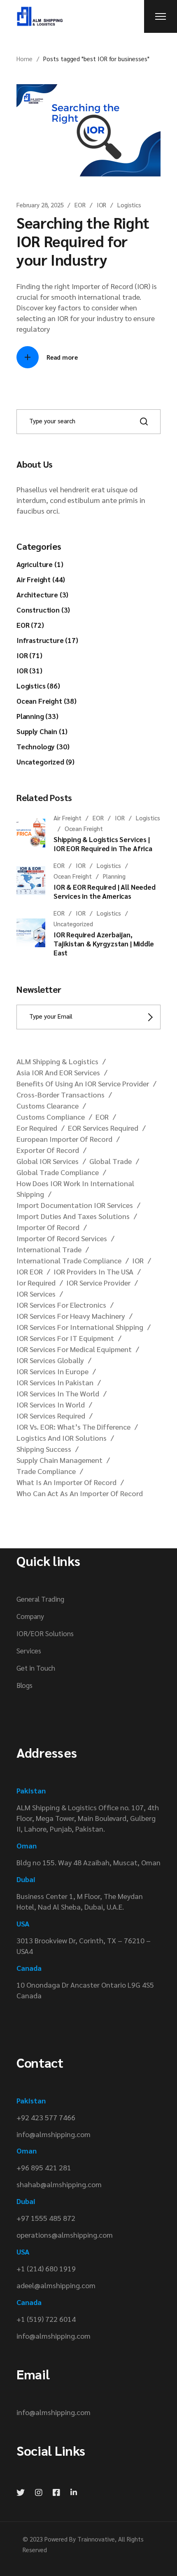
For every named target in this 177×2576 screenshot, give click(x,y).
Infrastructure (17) (47, 640)
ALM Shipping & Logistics (57, 1061)
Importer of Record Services (62, 1238)
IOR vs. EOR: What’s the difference (73, 1427)
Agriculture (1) (40, 564)
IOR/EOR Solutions (45, 1633)
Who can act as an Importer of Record (80, 1493)
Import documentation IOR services (75, 1205)
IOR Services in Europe (52, 1371)
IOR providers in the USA (93, 1271)
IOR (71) (29, 655)
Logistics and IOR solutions (62, 1438)
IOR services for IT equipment (65, 1338)
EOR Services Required (103, 1128)
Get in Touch (36, 1668)
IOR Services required (51, 1415)
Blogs (24, 1685)
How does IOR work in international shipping (75, 1188)
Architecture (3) (42, 595)
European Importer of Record (64, 1139)
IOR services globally (50, 1360)
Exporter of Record (48, 1150)
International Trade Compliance (69, 1260)
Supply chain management (59, 1460)
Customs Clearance (48, 1105)
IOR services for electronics (61, 1305)
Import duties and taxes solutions (73, 1216)
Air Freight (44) (41, 579)
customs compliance (51, 1117)
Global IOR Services (48, 1161)
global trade (111, 1161)
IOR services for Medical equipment (74, 1349)
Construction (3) (43, 610)
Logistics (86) (38, 686)
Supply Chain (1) (42, 731)
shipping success (44, 1449)
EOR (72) (30, 625)
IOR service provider (98, 1282)
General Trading (40, 1599)
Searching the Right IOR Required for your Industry (83, 241)
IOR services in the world (58, 1393)
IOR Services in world (51, 1404)
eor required (37, 1128)
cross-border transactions (61, 1094)
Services (29, 1651)
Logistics (129, 205)
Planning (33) (37, 716)
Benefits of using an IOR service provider (83, 1083)
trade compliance (46, 1471)
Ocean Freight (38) (47, 701)
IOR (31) (29, 670)
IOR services (36, 1294)
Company (30, 1616)
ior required (36, 1282)
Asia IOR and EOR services (58, 1072)
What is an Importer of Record (66, 1482)
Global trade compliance (58, 1172)
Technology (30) (43, 746)
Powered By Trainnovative (80, 2539)
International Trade (49, 1249)
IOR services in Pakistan (55, 1382)
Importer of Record (48, 1227)
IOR (102, 205)
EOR (80, 205)
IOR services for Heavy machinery (71, 1316)
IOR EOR (30, 1271)
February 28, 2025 (40, 205)
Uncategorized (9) (45, 762)
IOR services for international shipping (80, 1327)
